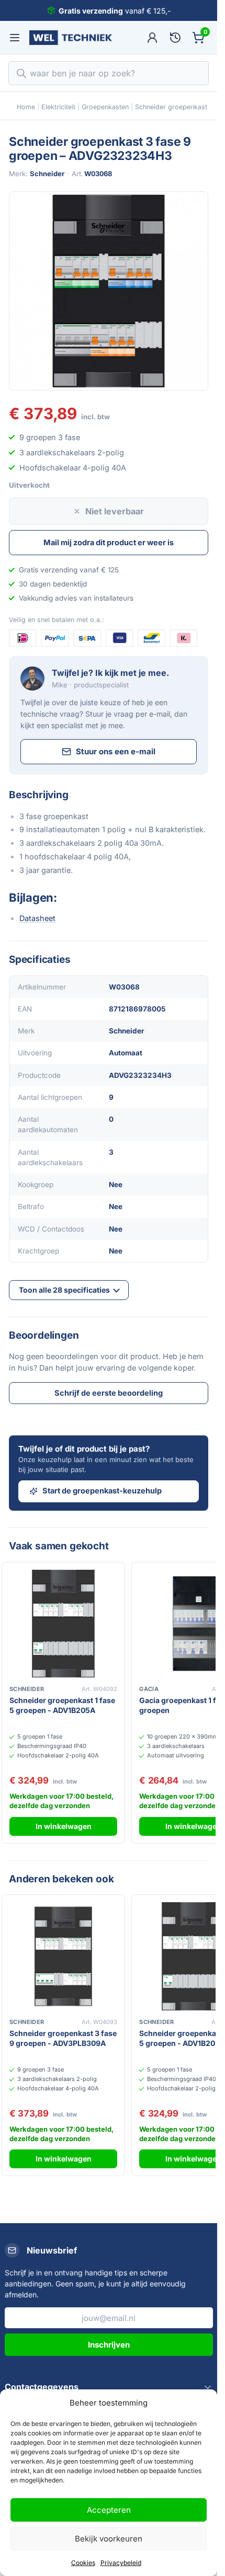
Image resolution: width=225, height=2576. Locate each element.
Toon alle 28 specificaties (64, 1290)
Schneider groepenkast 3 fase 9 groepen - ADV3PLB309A (63, 2038)
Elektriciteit (58, 107)
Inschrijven (109, 2345)
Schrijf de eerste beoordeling (109, 1393)
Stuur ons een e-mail (116, 751)
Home (26, 107)
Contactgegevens (42, 2387)
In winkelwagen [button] (64, 1826)
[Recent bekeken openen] (175, 38)
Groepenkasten (105, 107)
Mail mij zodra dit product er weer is (109, 542)
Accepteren (109, 2510)
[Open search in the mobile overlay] (109, 73)
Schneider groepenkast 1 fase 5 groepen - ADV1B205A (62, 1705)
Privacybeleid (121, 2563)
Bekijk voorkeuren (109, 2539)
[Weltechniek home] (71, 38)
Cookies (83, 2563)
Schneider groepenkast (171, 107)
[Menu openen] (15, 38)
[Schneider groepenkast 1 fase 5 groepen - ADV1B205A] (63, 1624)
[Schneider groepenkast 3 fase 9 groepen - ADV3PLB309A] (63, 1956)
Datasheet (37, 918)
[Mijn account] (152, 38)
